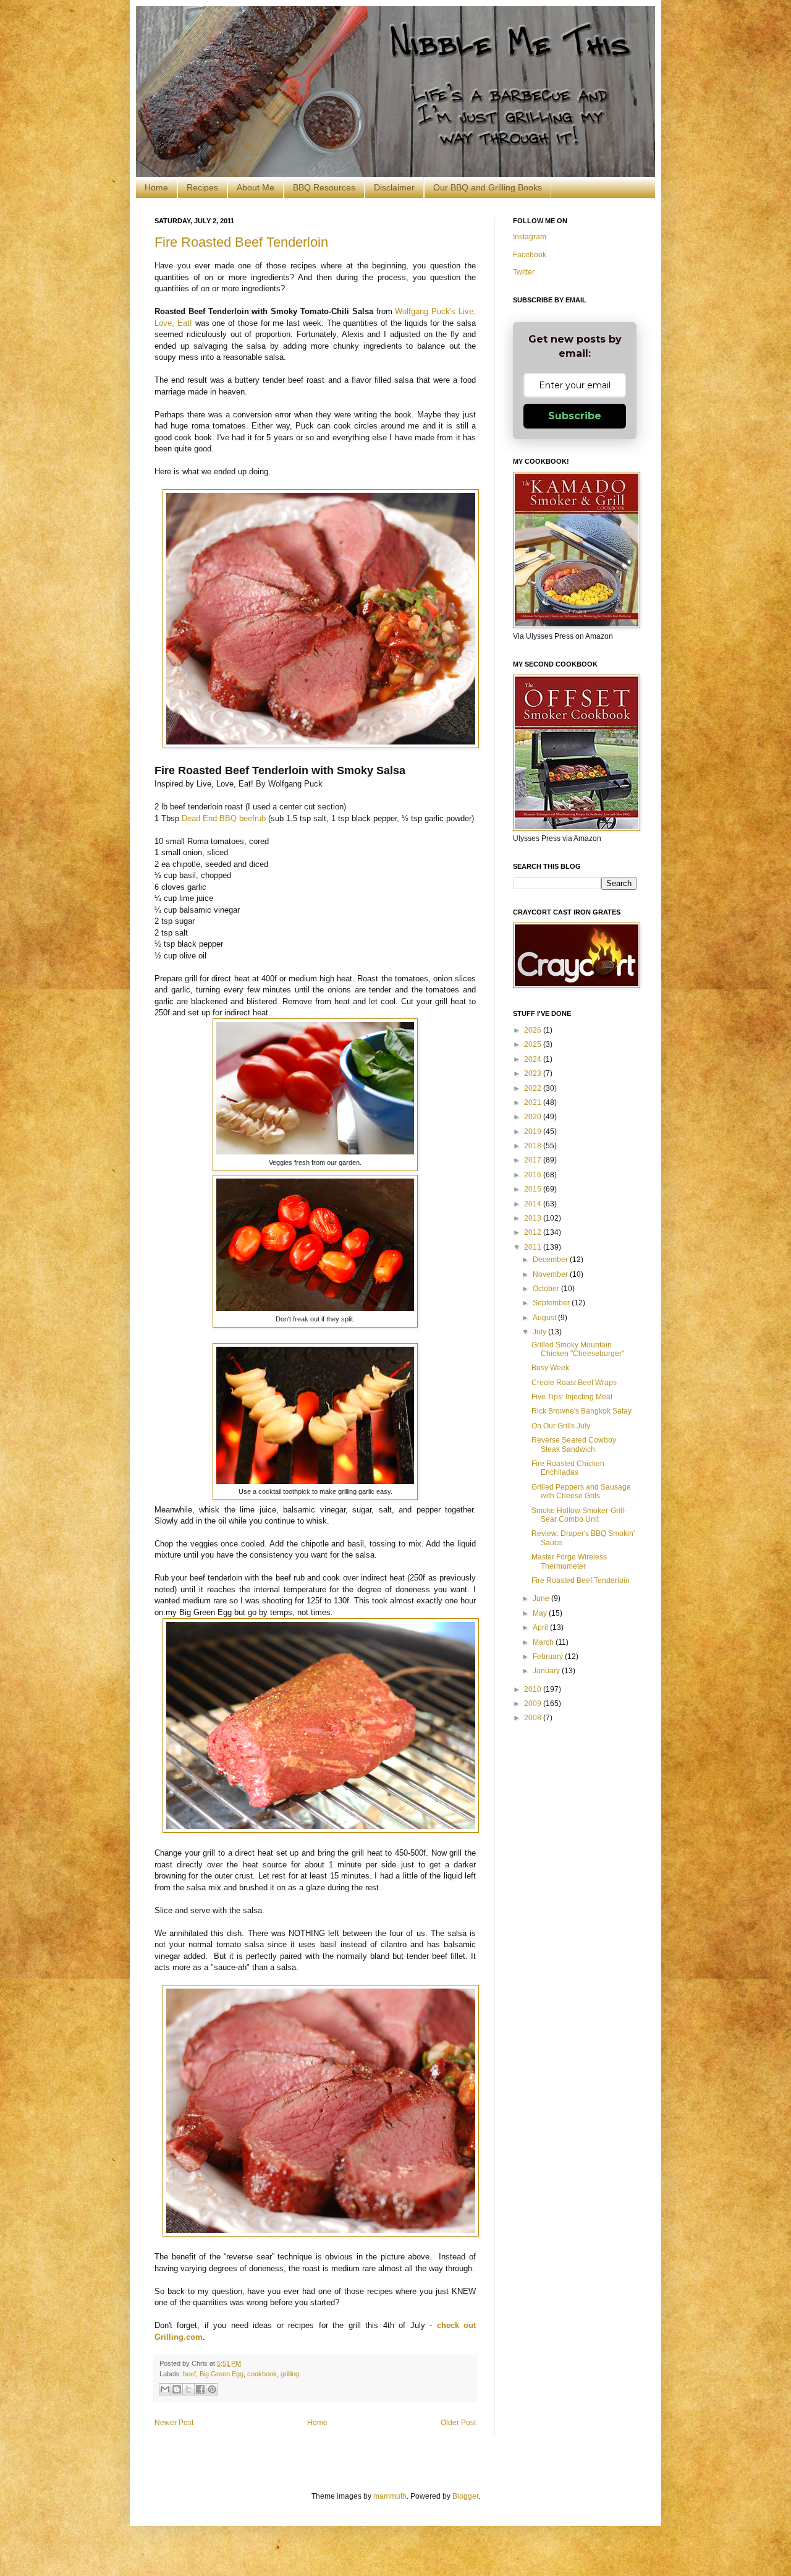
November (551, 1274)
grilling (290, 2374)
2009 (534, 1704)
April (541, 1627)
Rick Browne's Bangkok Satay (582, 1411)
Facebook (530, 255)
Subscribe (575, 416)
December (551, 1260)
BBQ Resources (324, 187)
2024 (534, 1059)
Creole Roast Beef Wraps (574, 1383)
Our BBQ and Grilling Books (488, 187)
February (549, 1657)
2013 (534, 1218)
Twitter (524, 272)
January (547, 1671)
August (545, 1318)
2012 (534, 1232)
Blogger (465, 2496)
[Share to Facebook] (200, 2389)
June (542, 1598)
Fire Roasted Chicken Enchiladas (568, 1468)
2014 (534, 1204)
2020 (534, 1117)
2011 (534, 1247)
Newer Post (174, 2423)
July (540, 1332)
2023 (534, 1073)
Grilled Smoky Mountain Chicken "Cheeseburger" (578, 1349)
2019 (534, 1132)
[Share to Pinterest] (212, 2389)
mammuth (390, 2496)
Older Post (458, 2423)
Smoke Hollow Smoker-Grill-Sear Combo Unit (579, 1515)
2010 (534, 1689)
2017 (534, 1160)
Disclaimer (394, 187)
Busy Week (550, 1368)
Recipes (202, 187)
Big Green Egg (222, 2374)
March (544, 1642)
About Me (256, 187)
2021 (534, 1102)
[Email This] (165, 2389)
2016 (534, 1175)
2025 (534, 1044)
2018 (534, 1146)
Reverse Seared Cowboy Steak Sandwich (574, 1444)
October (547, 1289)
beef (189, 2374)
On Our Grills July (561, 1426)
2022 (534, 1088)
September (552, 1303)
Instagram (530, 237)
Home (156, 187)
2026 (534, 1030)
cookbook (262, 2374)
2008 (534, 1718)
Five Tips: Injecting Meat (572, 1397)
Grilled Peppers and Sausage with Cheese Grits (581, 1491)
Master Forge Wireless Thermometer (569, 1561)
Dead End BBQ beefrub (224, 818)
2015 (534, 1189)
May (541, 1613)
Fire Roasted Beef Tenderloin (241, 242)
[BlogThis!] (177, 2389)
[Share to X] (188, 2389)
